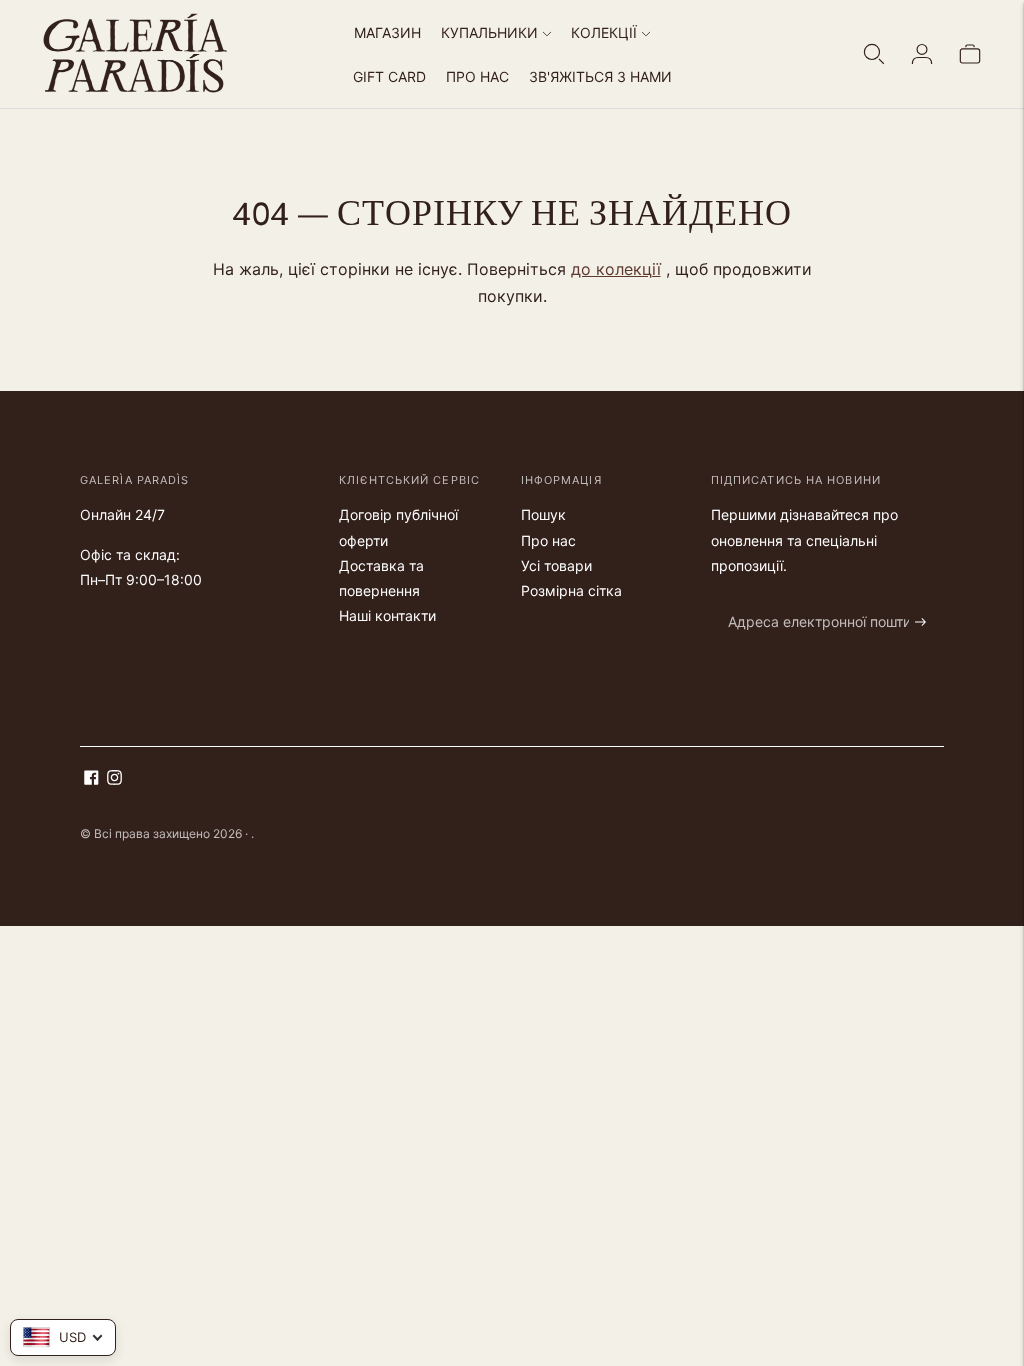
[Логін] (922, 54)
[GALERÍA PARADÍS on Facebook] (91, 779)
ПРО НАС (477, 76)
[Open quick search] (874, 54)
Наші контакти (387, 615)
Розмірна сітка (571, 590)
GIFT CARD (389, 76)
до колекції (616, 269)
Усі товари (556, 565)
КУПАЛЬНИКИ (489, 32)
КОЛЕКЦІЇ (604, 32)
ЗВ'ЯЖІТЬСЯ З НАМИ (600, 76)
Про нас (548, 540)
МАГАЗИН (387, 32)
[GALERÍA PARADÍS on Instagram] (114, 779)
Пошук (543, 514)
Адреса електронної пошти (809, 598)
